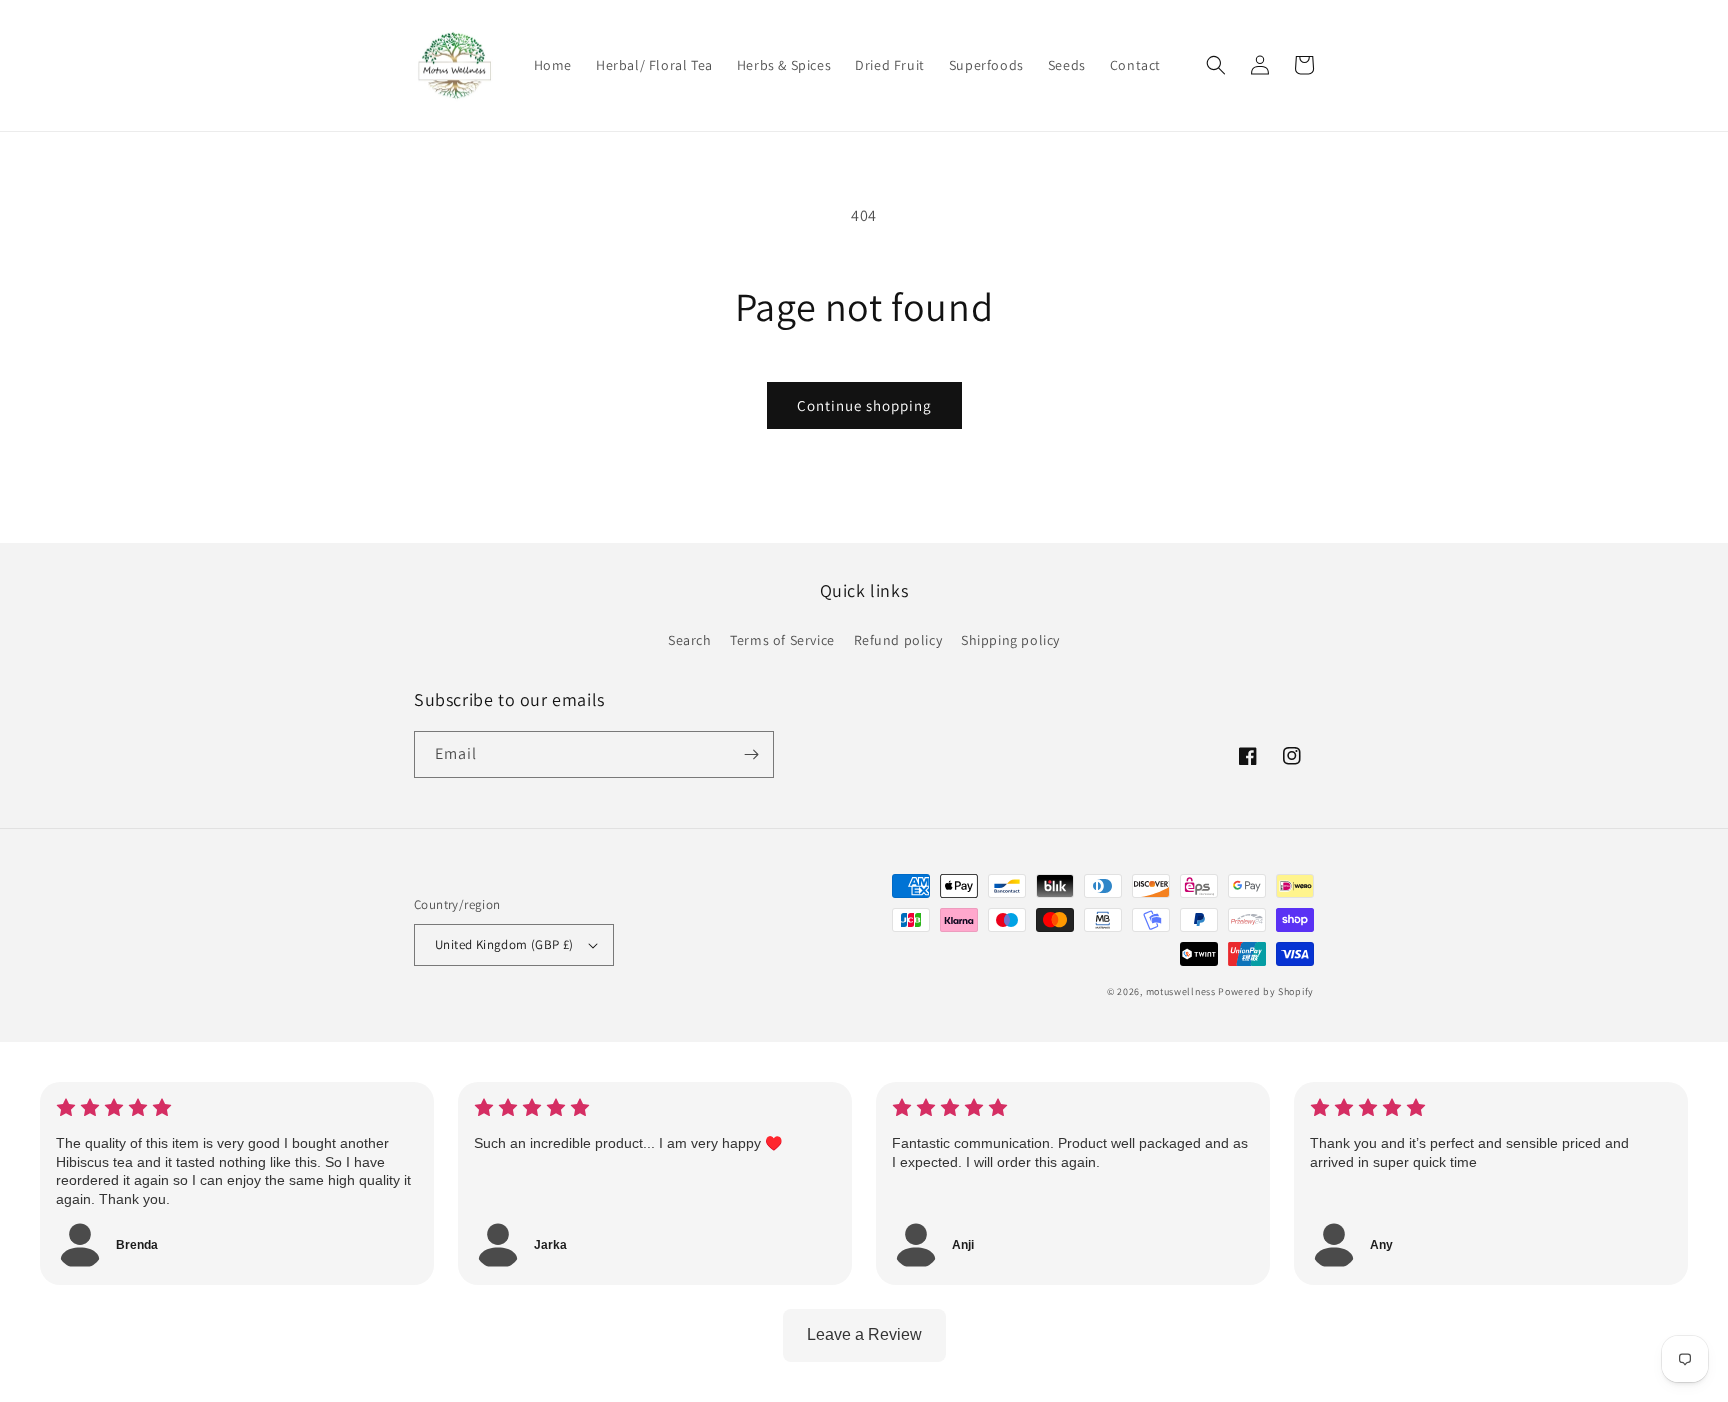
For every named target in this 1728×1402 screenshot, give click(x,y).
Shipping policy (1010, 640)
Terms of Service (782, 640)
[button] (1216, 65)
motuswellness (1181, 991)
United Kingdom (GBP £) (504, 944)
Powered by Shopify (1266, 991)
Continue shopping (864, 405)
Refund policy (898, 640)
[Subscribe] (751, 754)
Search (690, 640)
